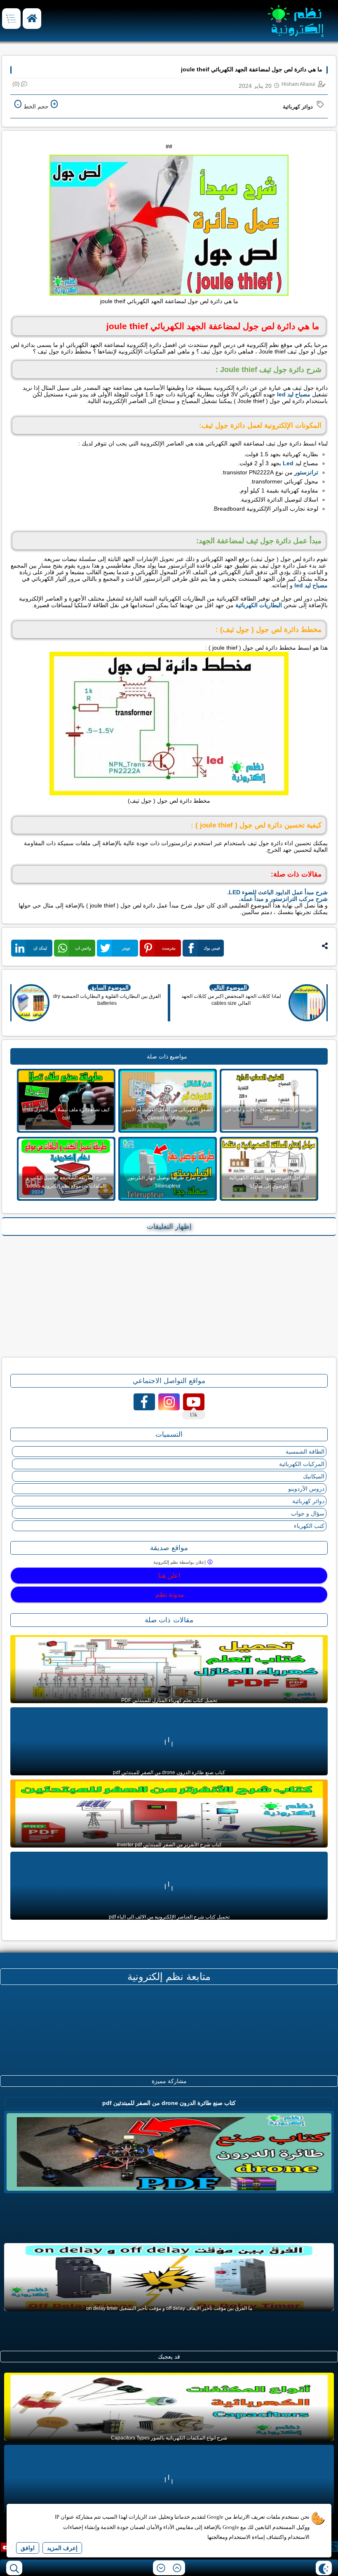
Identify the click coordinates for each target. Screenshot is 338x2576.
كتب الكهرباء (309, 1526)
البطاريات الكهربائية (259, 605)
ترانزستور (306, 472)
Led (288, 463)
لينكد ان (40, 948)
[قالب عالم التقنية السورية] (331, 2547)
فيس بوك (212, 948)
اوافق (28, 2548)
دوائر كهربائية (298, 107)
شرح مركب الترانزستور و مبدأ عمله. (283, 899)
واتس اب (83, 948)
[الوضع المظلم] (324, 2568)
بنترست (169, 948)
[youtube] (6, 2547)
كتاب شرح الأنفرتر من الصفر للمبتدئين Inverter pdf (169, 1845)
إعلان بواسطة (180, 1562)
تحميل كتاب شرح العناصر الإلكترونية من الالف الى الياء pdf (169, 1917)
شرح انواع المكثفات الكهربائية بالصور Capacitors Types (169, 2438)
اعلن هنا (169, 1576)
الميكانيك (314, 1476)
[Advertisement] (169, 1296)
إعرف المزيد (62, 2548)
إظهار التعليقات (169, 1227)
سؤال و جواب (308, 1513)
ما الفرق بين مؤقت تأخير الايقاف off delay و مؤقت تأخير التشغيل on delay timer (169, 2308)
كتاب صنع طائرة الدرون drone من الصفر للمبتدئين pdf (169, 1772)
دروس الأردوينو (306, 1489)
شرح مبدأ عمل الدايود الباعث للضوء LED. (277, 892)
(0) (16, 84)
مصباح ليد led (294, 394)
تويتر (126, 948)
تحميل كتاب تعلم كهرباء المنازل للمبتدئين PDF (169, 1700)
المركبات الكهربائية (302, 1464)
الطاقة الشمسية (305, 1452)
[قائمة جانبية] (11, 19)
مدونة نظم (169, 1594)
